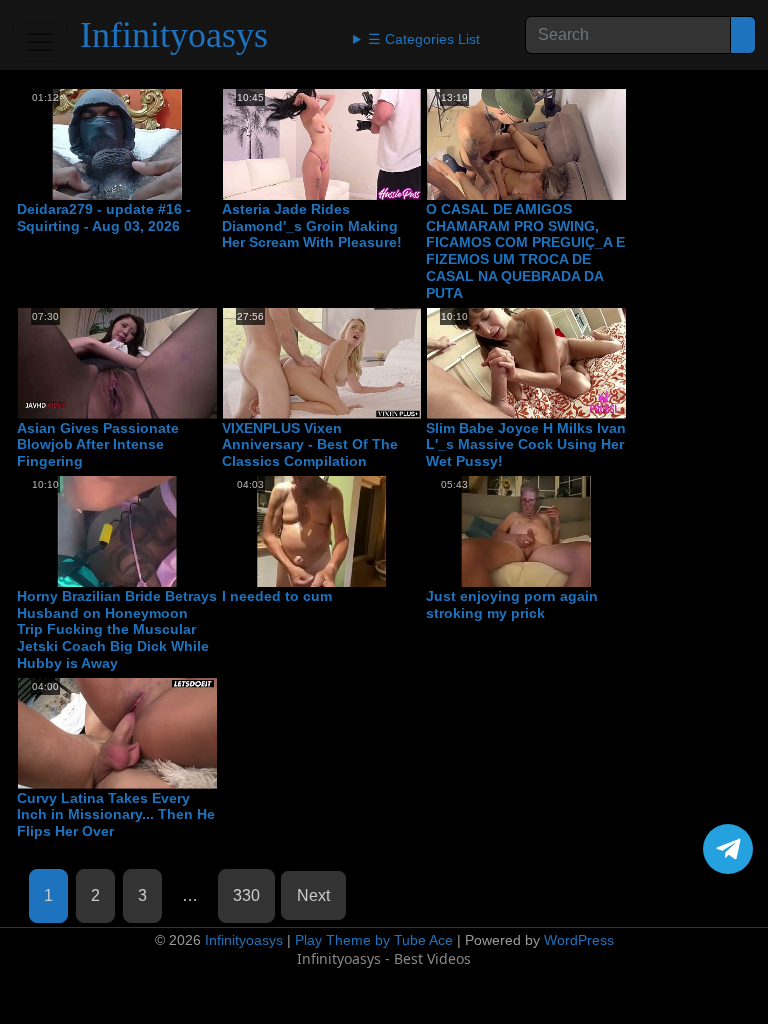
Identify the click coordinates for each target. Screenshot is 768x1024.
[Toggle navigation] (40, 42)
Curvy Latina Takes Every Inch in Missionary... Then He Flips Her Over (116, 815)
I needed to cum (277, 596)
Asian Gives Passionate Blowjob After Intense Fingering (98, 445)
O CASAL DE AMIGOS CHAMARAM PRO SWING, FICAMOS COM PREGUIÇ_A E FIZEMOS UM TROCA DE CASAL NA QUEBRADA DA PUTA (525, 251)
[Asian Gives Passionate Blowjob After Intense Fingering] (117, 363)
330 (246, 895)
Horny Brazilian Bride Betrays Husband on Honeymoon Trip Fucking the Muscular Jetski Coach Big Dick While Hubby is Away (117, 629)
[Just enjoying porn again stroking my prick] (526, 531)
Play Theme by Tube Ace (374, 940)
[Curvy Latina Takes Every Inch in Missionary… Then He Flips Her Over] (117, 733)
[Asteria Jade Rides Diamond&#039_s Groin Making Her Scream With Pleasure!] (322, 144)
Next (313, 895)
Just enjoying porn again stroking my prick (512, 604)
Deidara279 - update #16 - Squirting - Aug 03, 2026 (104, 217)
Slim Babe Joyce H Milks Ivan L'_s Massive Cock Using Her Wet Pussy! (526, 445)
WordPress (579, 940)
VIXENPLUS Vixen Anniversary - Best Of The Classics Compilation (310, 445)
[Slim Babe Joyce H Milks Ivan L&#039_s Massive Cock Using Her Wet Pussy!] (526, 363)
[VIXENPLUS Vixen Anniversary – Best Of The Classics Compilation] (322, 363)
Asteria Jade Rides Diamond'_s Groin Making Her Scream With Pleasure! (312, 226)
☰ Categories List (424, 39)
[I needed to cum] (322, 531)
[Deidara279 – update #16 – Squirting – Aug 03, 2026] (117, 144)
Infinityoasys (174, 35)
